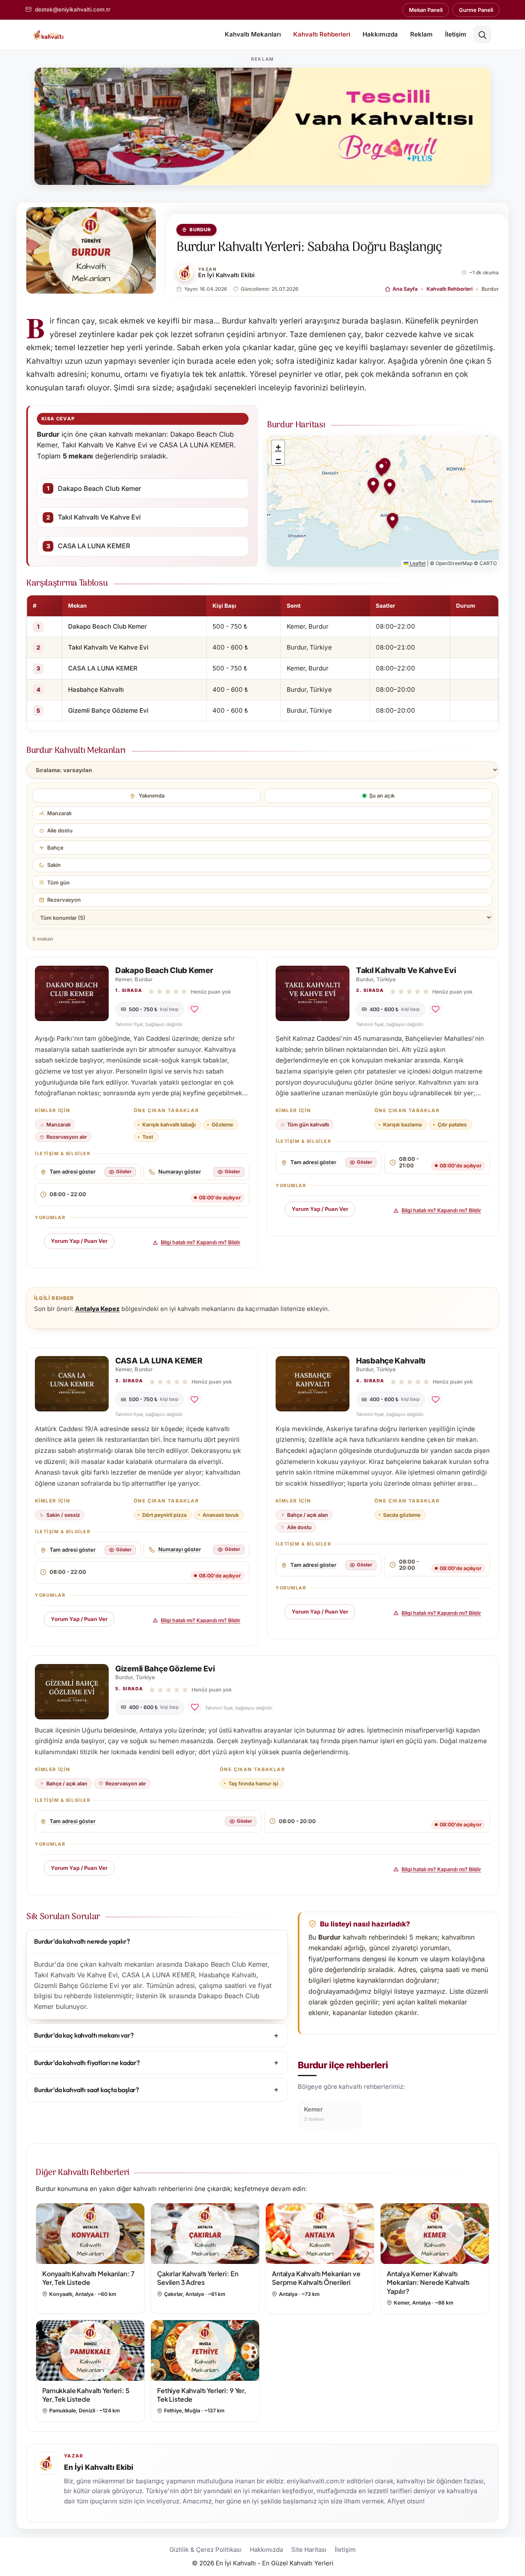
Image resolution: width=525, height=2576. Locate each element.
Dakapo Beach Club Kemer (99, 488)
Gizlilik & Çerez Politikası (205, 2550)
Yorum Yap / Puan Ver (79, 1241)
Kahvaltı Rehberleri (322, 34)
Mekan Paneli (426, 10)
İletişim (456, 34)
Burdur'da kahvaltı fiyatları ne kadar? (87, 2063)
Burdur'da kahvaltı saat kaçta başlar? (87, 2090)
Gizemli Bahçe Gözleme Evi (108, 710)
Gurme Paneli (476, 10)
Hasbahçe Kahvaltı (96, 690)
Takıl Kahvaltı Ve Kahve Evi (99, 517)
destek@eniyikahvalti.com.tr (73, 9)
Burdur (200, 230)
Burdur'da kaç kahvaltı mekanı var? (84, 2035)
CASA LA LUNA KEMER (94, 546)
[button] (482, 34)
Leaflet (417, 563)
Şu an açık (382, 796)
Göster (124, 1172)
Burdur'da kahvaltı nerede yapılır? (82, 1941)
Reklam (421, 34)
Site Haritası (309, 2550)
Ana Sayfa (405, 289)
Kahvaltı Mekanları (253, 34)
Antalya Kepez (97, 1309)
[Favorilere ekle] (194, 1009)
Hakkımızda (380, 34)
